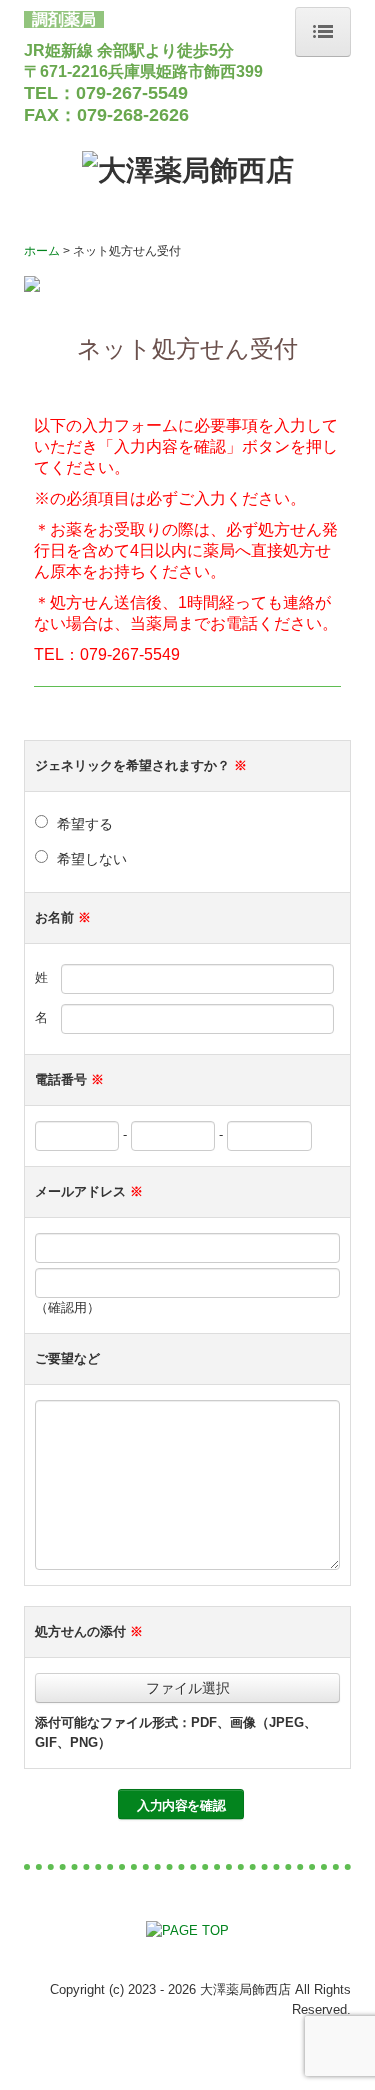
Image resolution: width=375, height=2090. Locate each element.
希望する (85, 824)
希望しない (92, 859)
